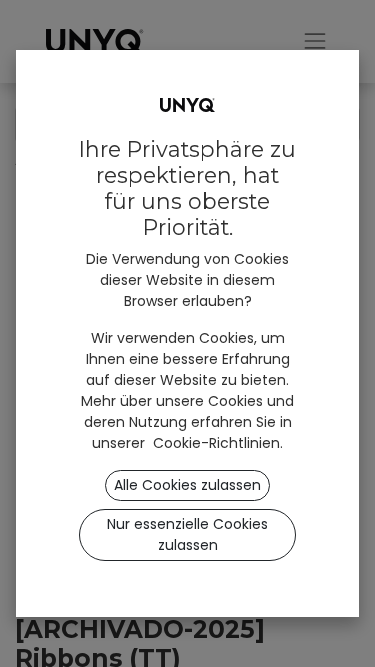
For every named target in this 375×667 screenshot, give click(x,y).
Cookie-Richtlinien (216, 443)
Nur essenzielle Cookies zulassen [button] (187, 534)
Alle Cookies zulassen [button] (187, 485)
